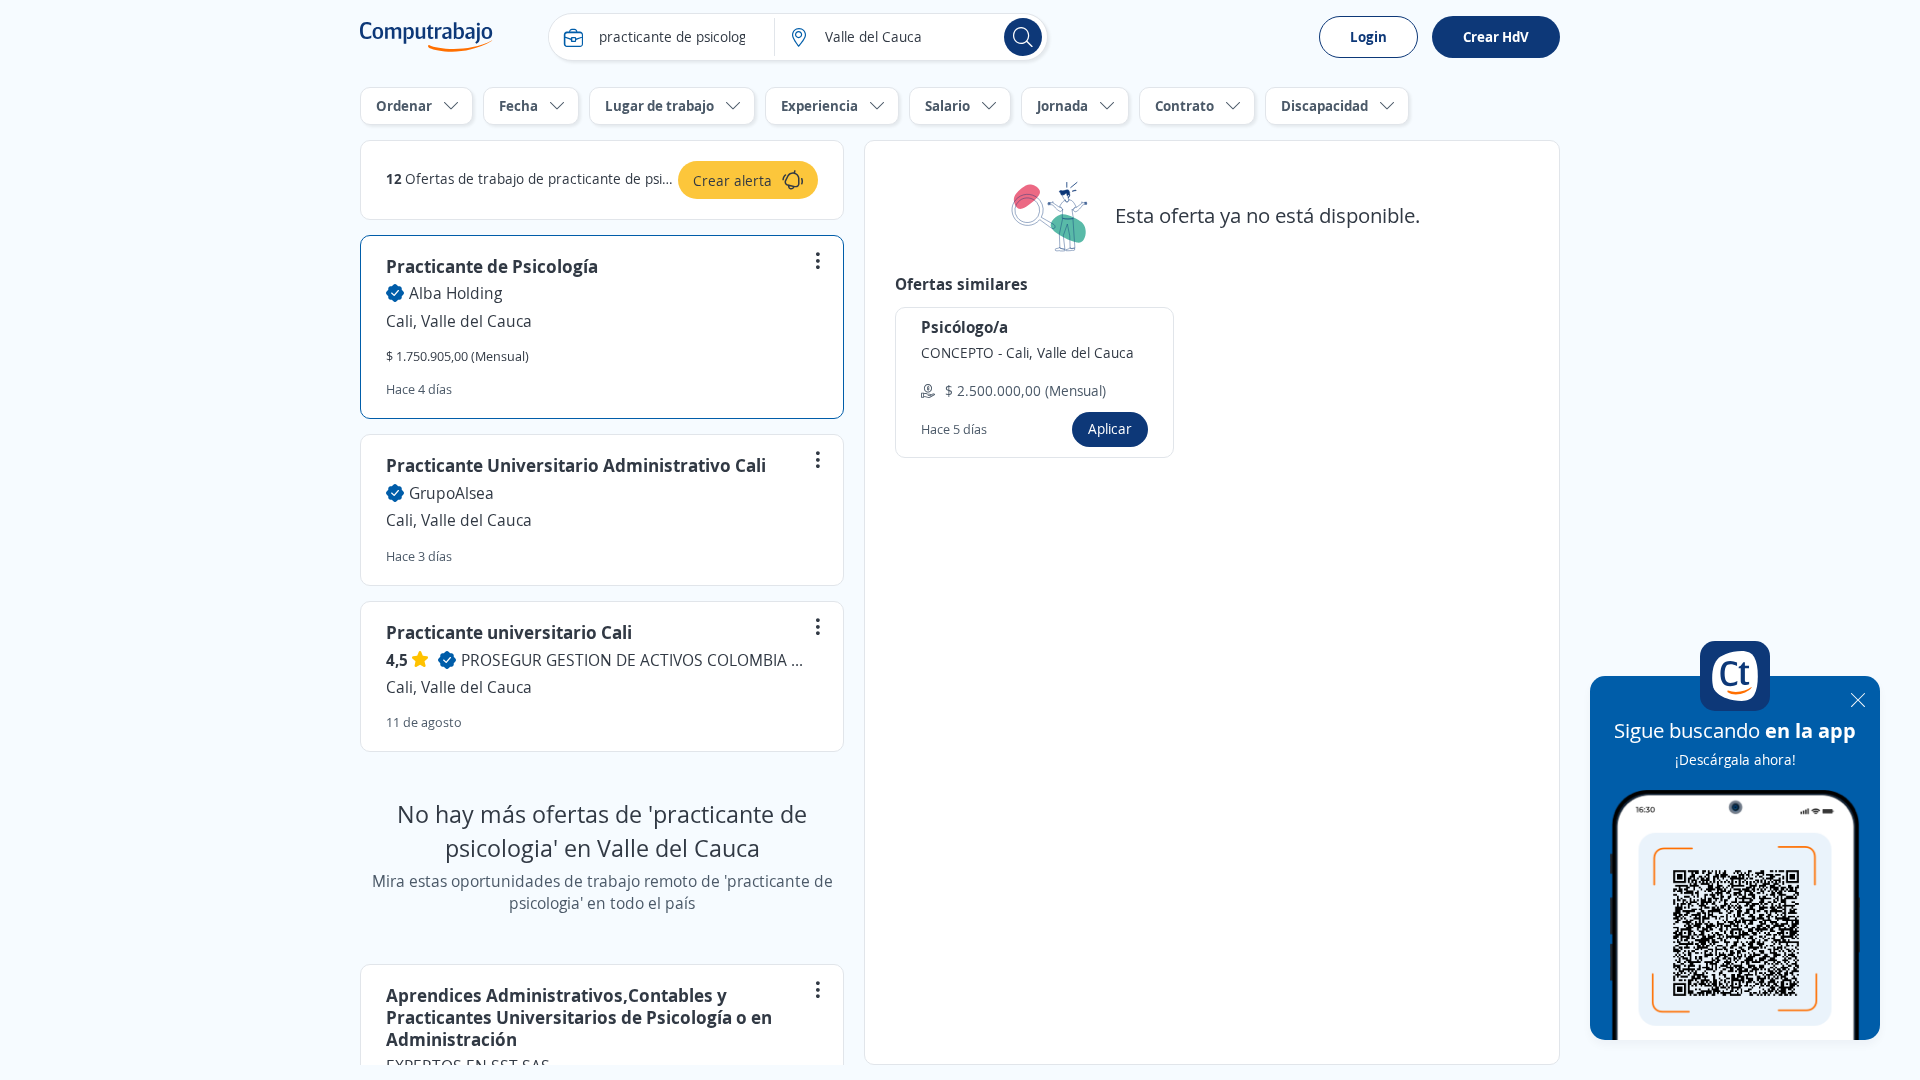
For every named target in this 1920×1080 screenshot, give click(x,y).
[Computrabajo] (426, 37)
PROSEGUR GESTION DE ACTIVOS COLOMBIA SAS (636, 660)
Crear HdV (1496, 36)
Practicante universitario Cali (509, 632)
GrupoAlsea (451, 493)
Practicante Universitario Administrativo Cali (576, 465)
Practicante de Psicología (492, 266)
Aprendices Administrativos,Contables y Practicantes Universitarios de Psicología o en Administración (579, 1016)
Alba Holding (455, 293)
